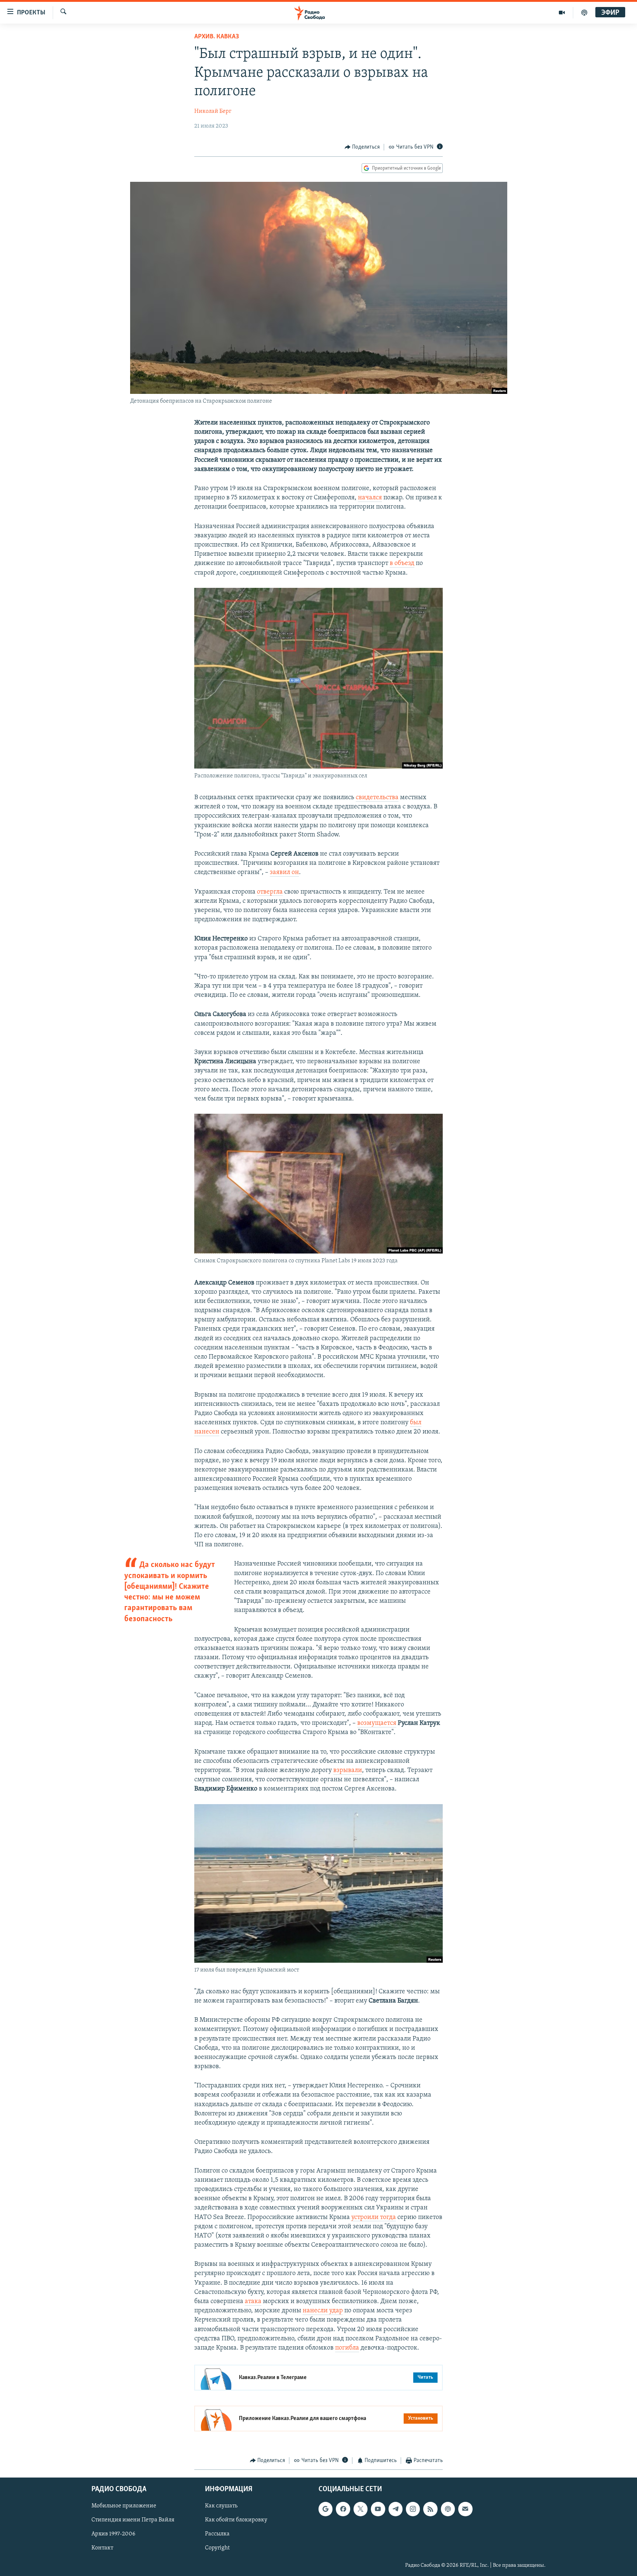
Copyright (217, 2548)
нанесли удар (323, 2311)
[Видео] (562, 13)
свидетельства (377, 798)
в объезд (402, 564)
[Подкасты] (448, 2509)
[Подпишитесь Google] (326, 2509)
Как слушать (221, 2506)
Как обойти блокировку (236, 2520)
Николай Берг (213, 111)
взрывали (348, 1771)
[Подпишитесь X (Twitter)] (361, 2509)
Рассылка (217, 2534)
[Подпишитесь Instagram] (413, 2509)
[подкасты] (584, 13)
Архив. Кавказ (217, 37)
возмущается (377, 1723)
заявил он (284, 873)
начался (370, 498)
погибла (347, 2348)
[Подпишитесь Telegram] (396, 2509)
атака (253, 2302)
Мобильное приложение (124, 2506)
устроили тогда (374, 2218)
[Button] (362, 147)
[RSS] (430, 2509)
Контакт (102, 2548)
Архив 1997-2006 (113, 2534)
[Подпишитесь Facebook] (343, 2509)
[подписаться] (465, 2509)
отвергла (270, 892)
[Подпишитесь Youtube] (378, 2509)
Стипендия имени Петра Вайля (133, 2520)
